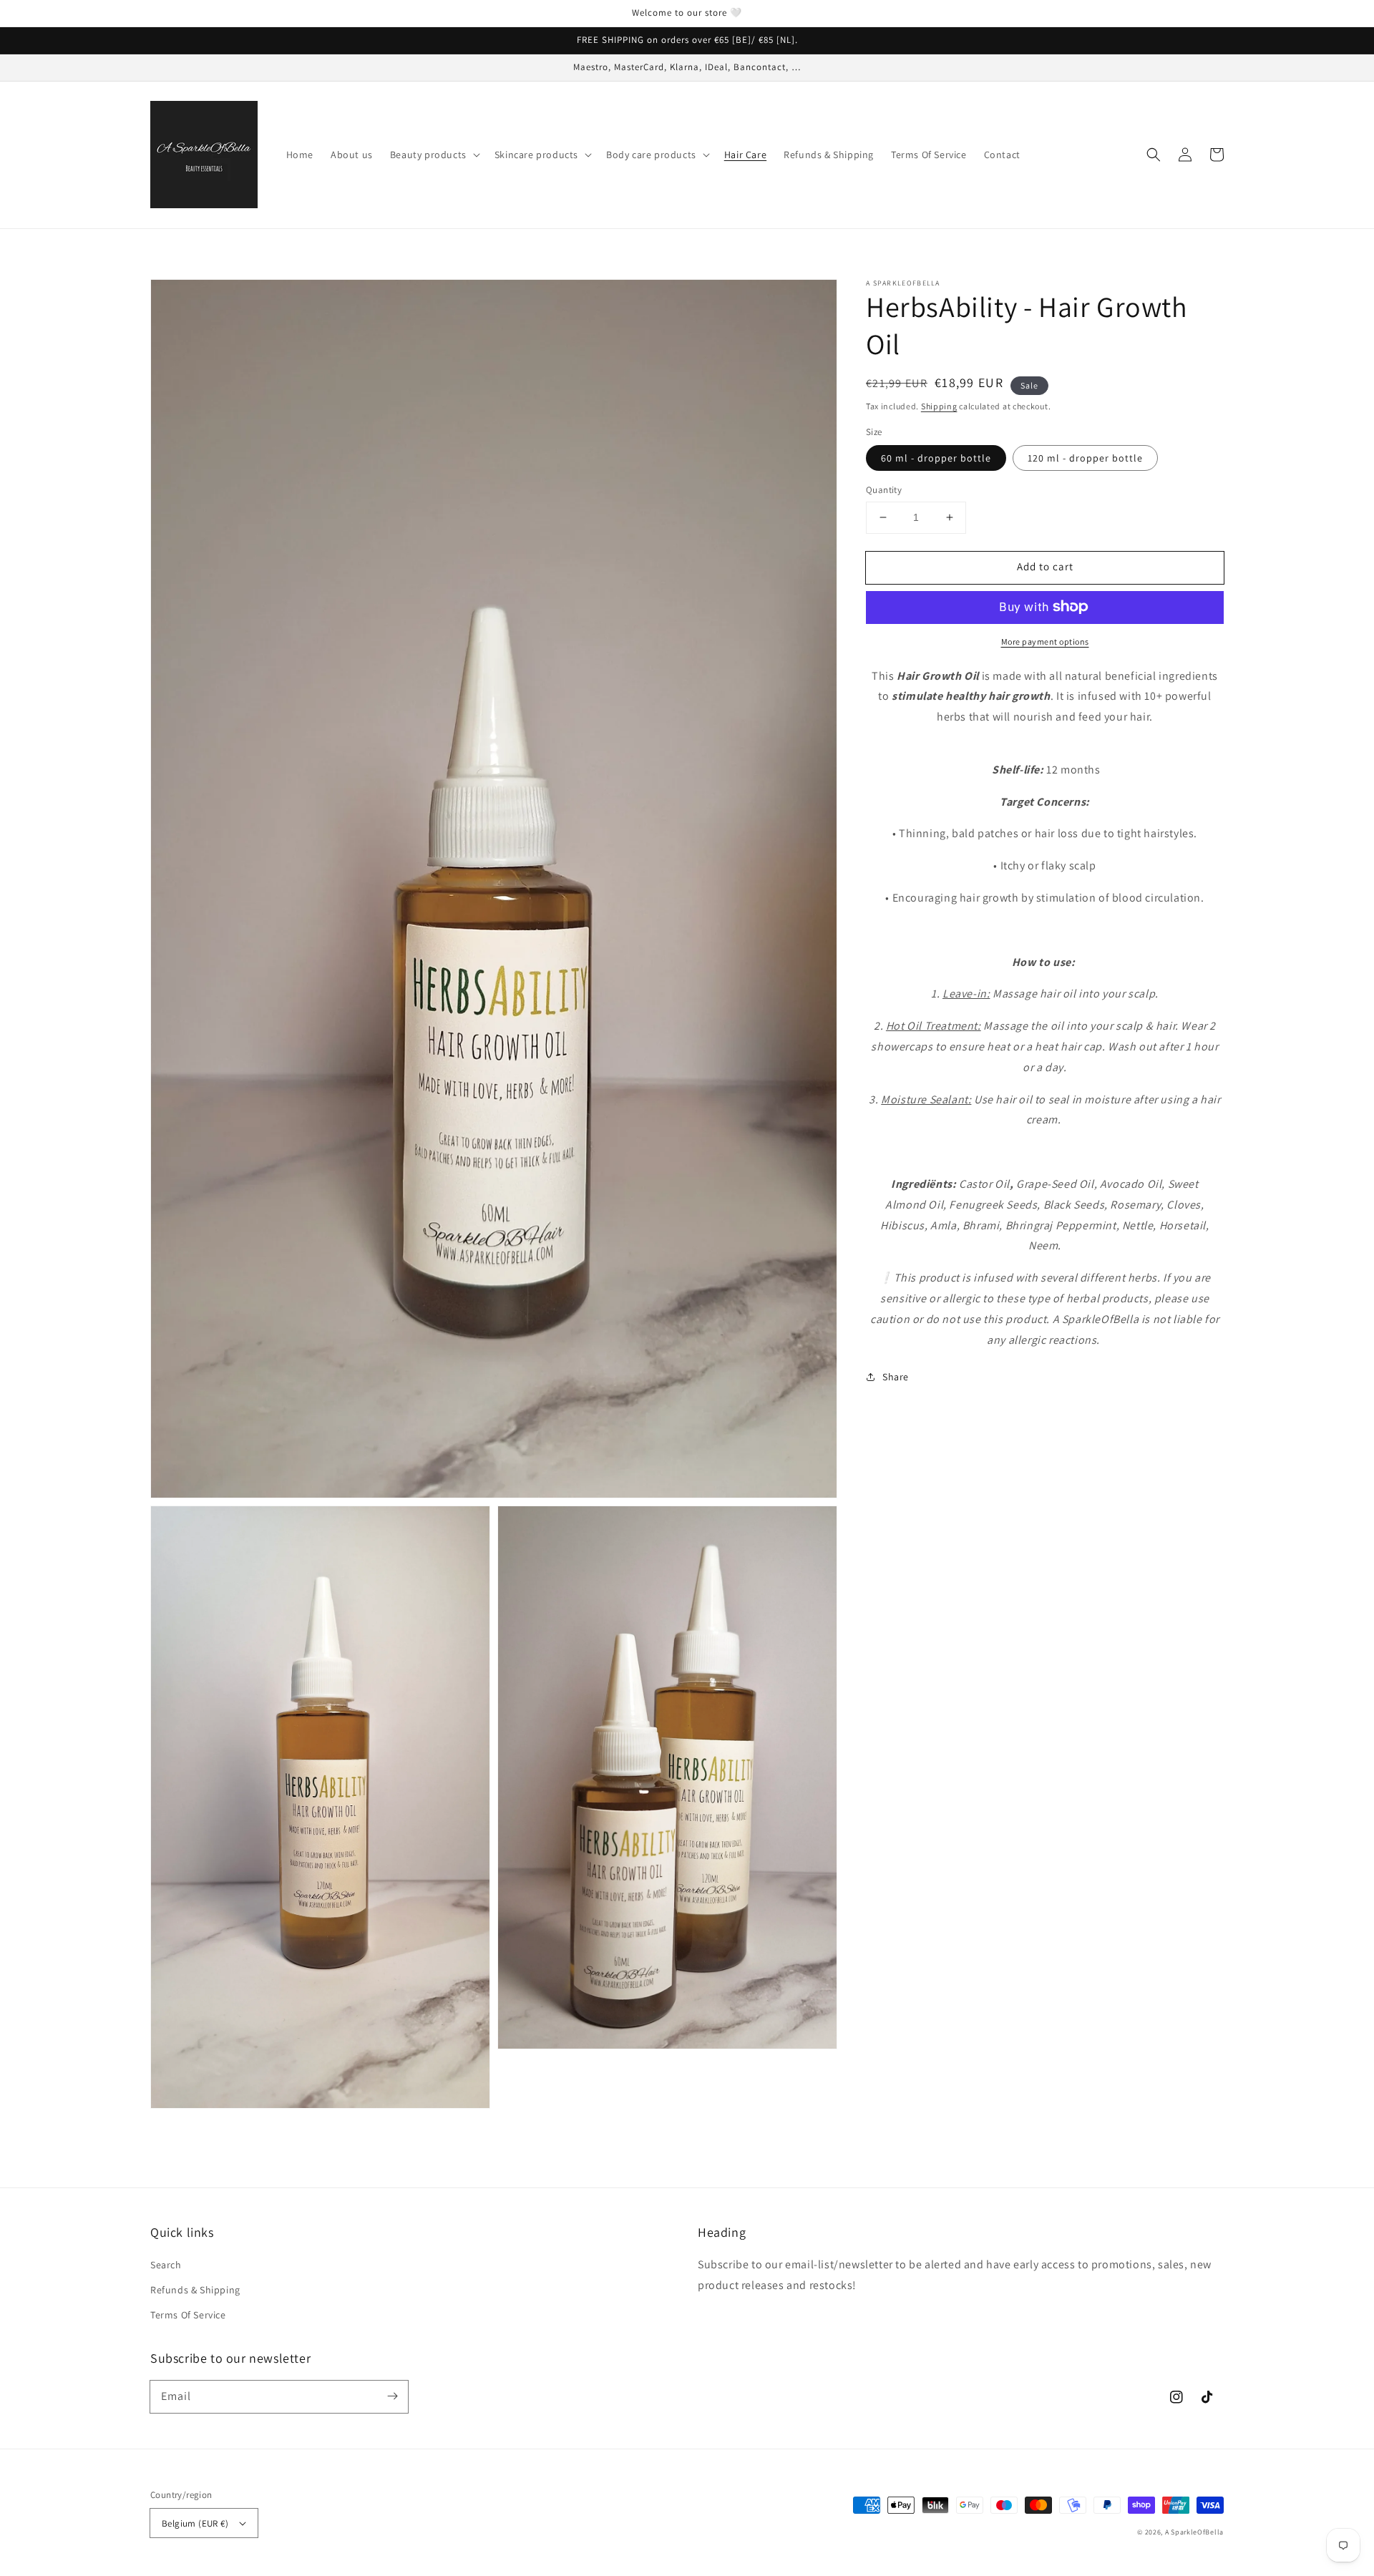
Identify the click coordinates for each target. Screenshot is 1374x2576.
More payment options (1045, 641)
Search (166, 2265)
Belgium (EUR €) (195, 2523)
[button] (1154, 155)
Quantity (884, 490)
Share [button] (896, 1377)
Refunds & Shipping (195, 2290)
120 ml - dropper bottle (1085, 458)
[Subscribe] (392, 2396)
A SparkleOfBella (1194, 2532)
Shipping (939, 406)
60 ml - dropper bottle (936, 458)
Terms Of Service (188, 2315)
